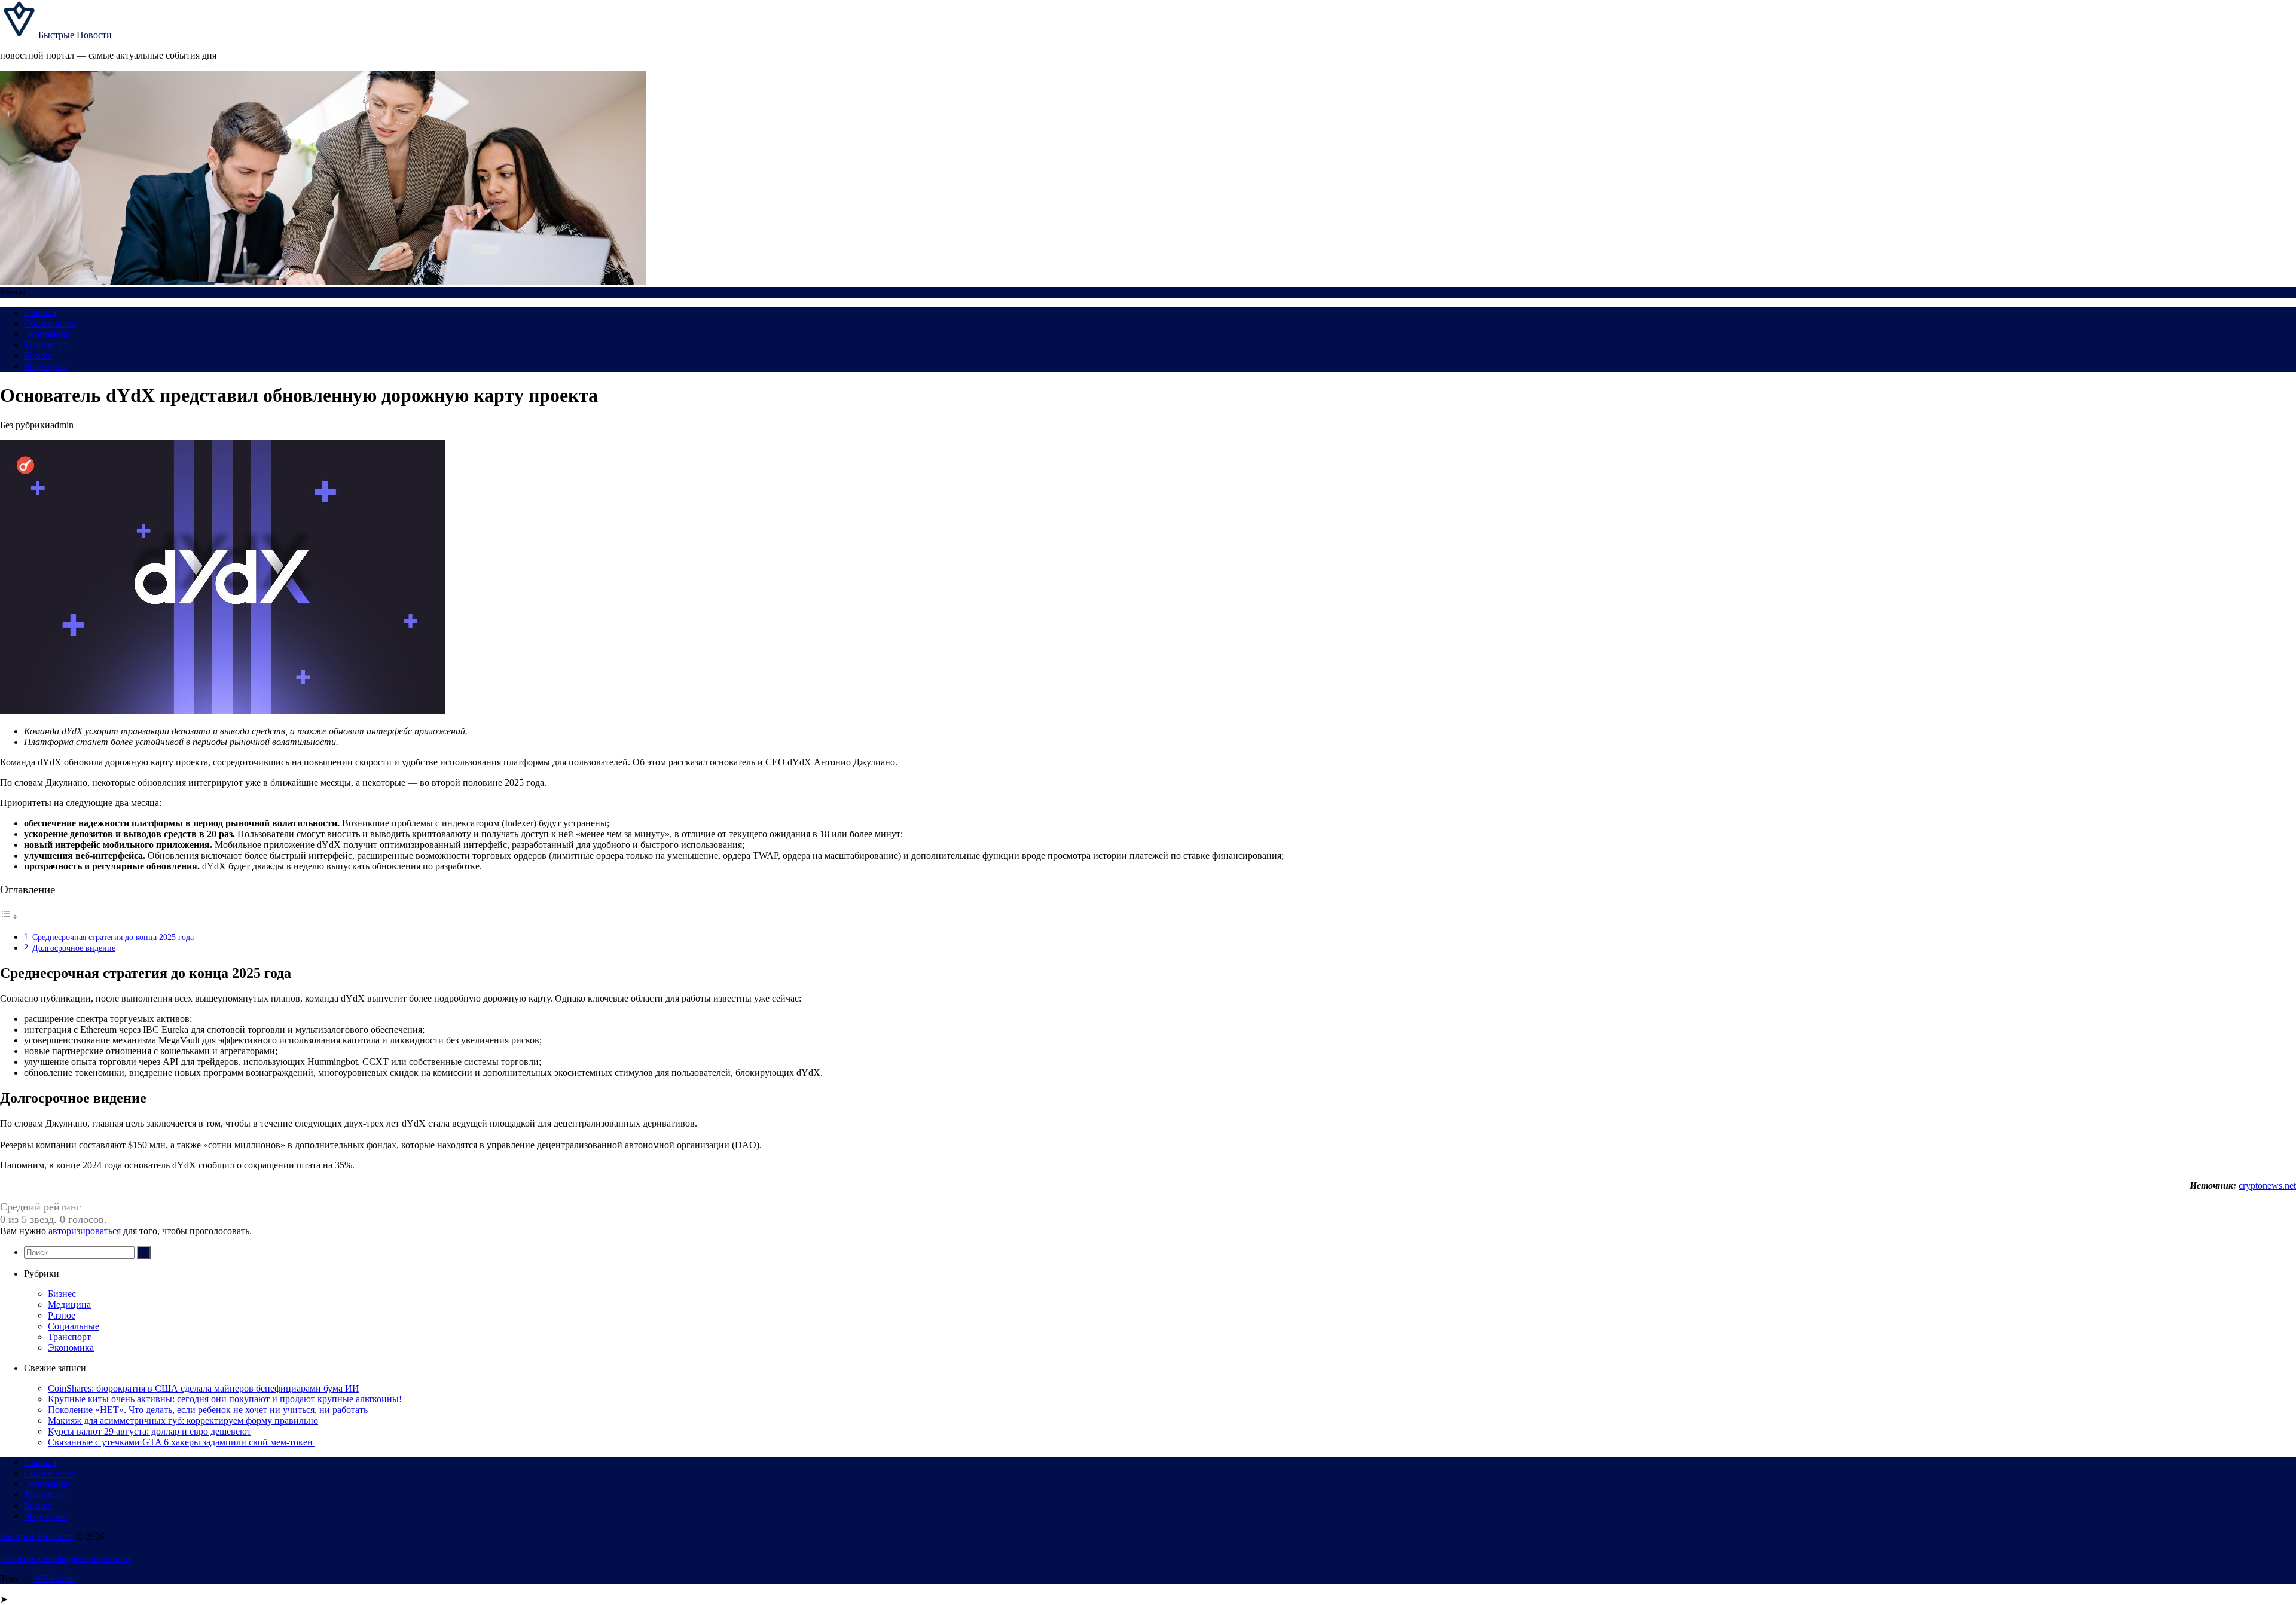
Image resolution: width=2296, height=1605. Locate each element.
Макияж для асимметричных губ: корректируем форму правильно (183, 1421)
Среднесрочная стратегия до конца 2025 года (113, 937)
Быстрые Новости (75, 35)
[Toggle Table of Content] (9, 916)
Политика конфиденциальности (65, 1558)
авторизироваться (85, 1231)
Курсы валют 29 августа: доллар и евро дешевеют (149, 1431)
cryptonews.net (2267, 1186)
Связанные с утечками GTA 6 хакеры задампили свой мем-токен (181, 1442)
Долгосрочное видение (74, 948)
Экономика (47, 334)
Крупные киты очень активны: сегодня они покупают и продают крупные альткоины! (225, 1399)
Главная (40, 312)
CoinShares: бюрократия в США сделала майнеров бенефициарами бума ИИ (204, 1388)
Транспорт (45, 345)
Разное (62, 1315)
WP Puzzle (54, 1578)
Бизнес (38, 356)
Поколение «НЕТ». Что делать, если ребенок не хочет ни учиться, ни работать (208, 1410)
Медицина (45, 366)
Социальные (50, 323)
